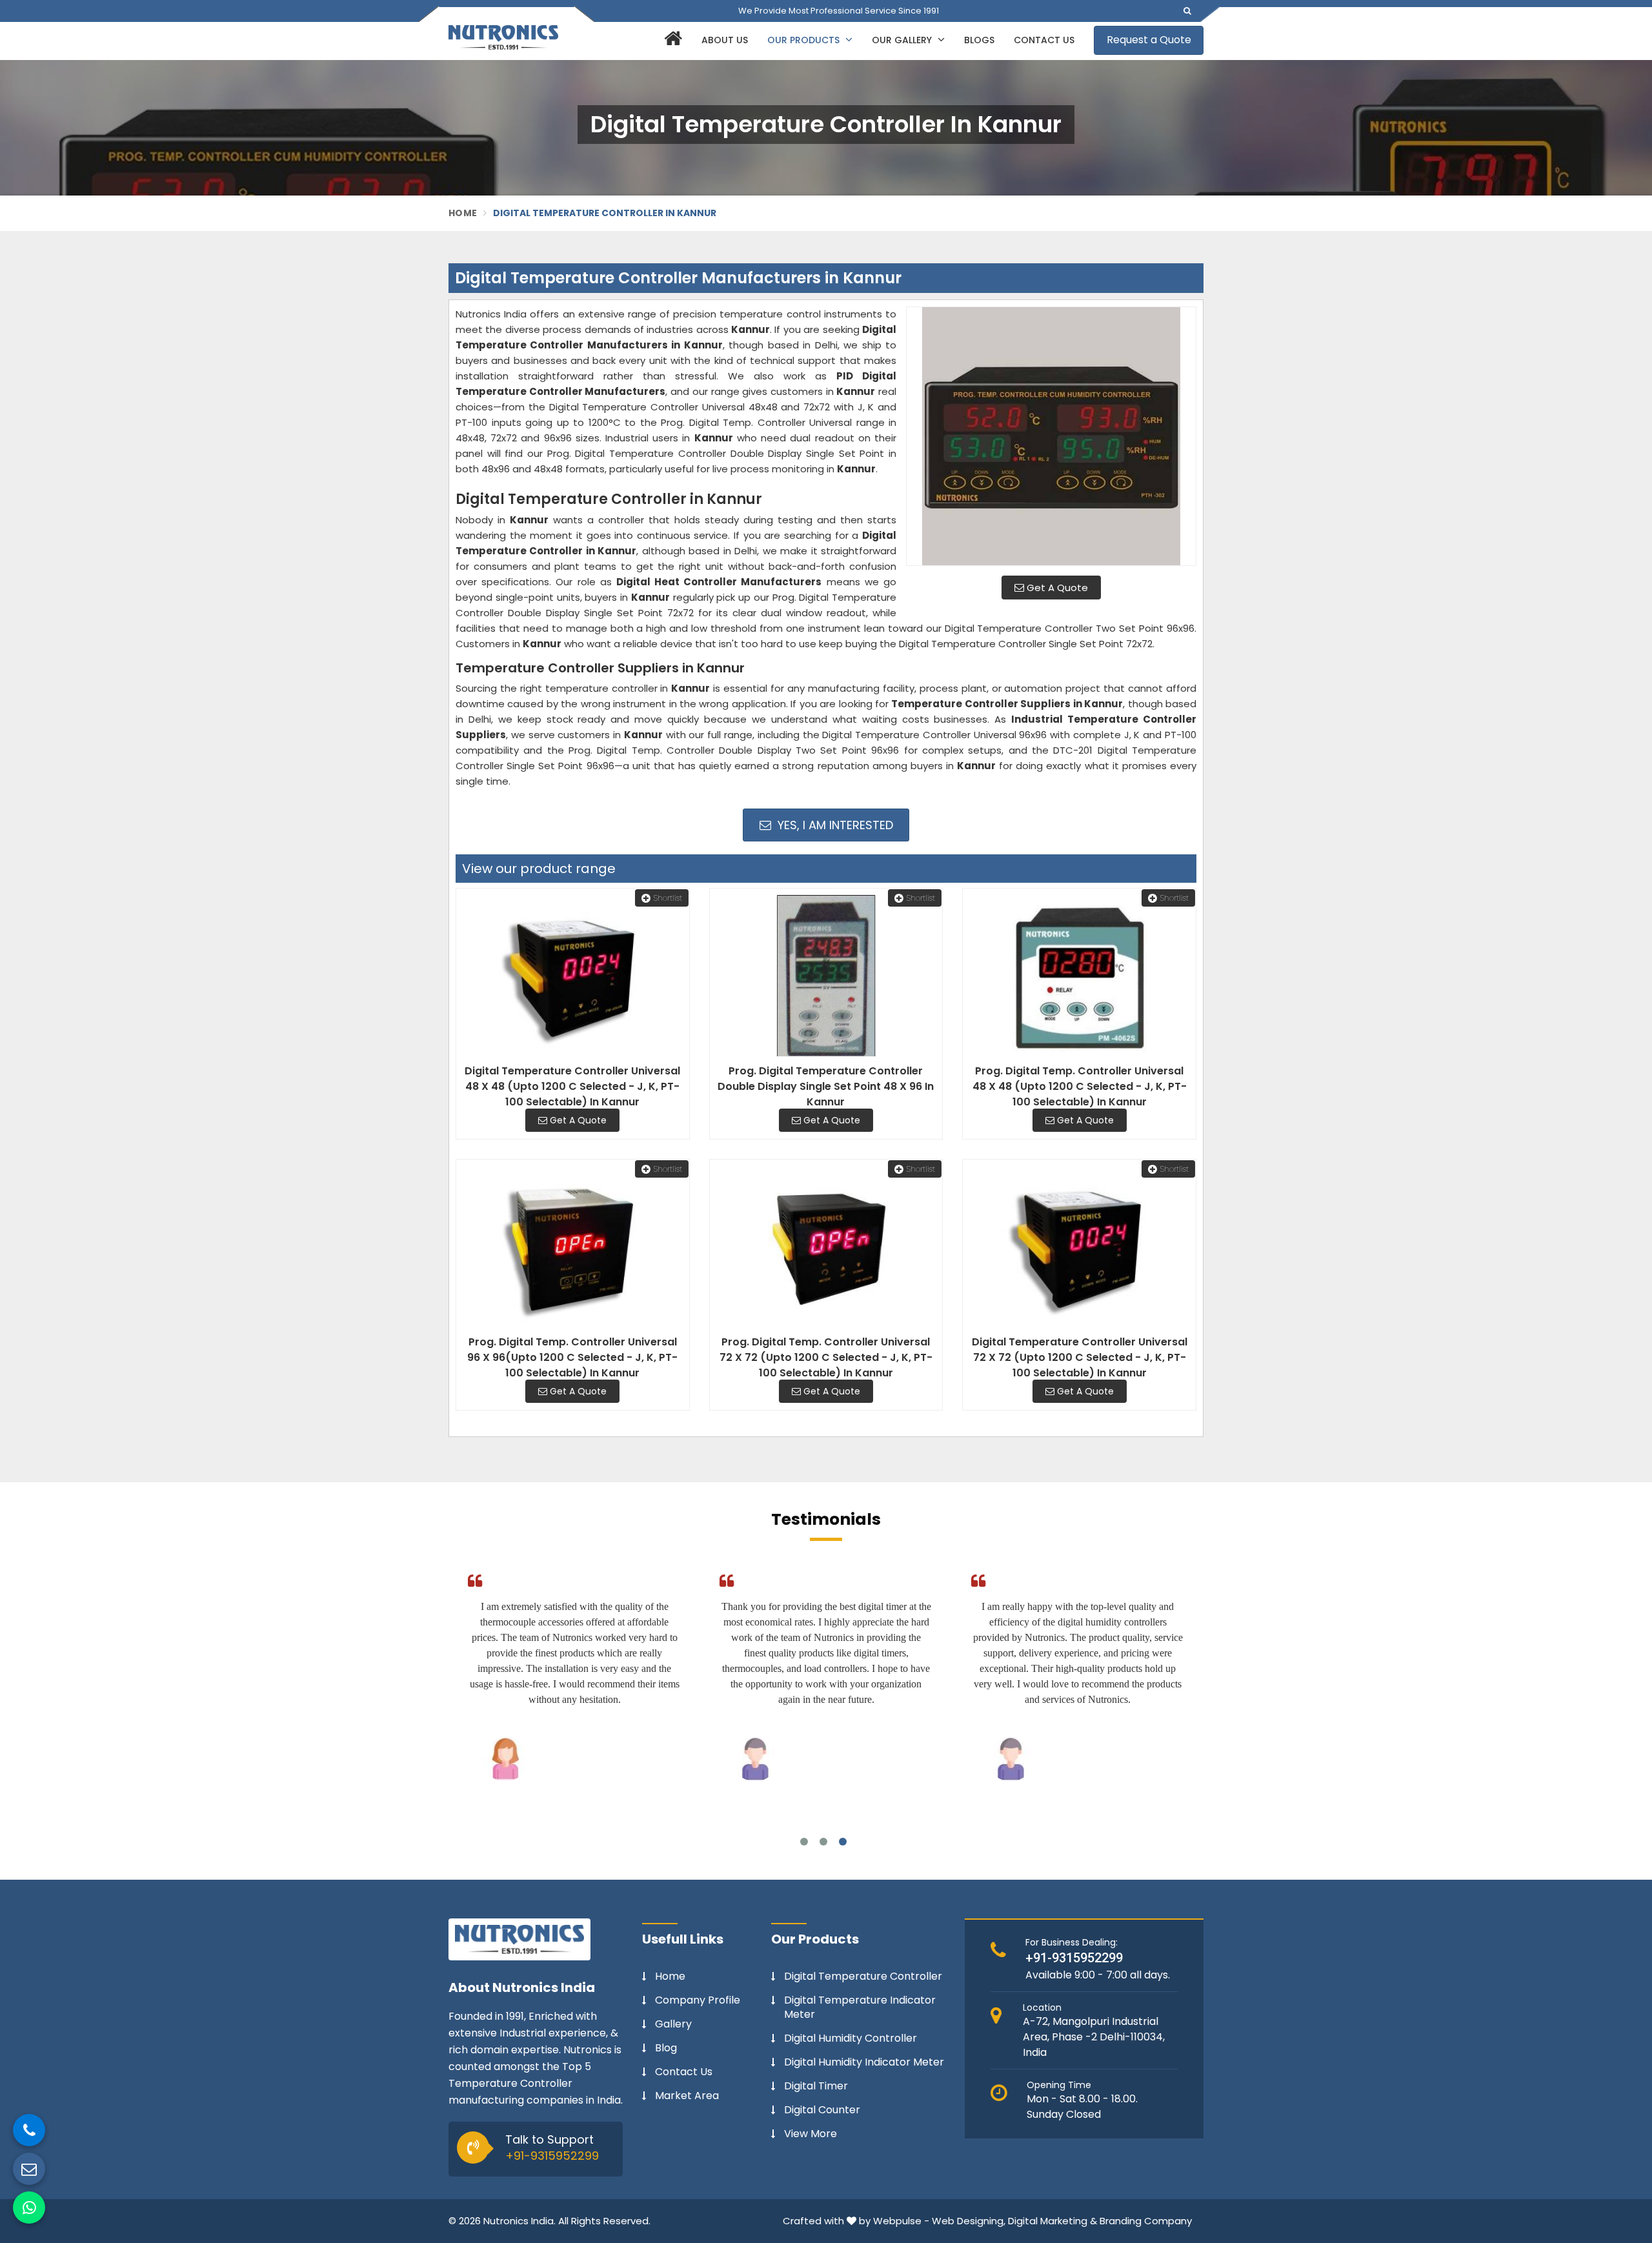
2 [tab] (823, 1842)
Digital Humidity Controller (851, 2038)
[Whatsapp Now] (29, 2208)
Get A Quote (1056, 588)
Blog (666, 2048)
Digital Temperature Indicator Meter (860, 2007)
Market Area (687, 2096)
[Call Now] (29, 2130)
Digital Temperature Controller (863, 1976)
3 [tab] (843, 1842)
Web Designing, (969, 2221)
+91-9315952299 (552, 2156)
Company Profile (698, 2000)
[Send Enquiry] (29, 2169)
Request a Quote (1149, 40)
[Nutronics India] (503, 37)
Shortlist (668, 898)
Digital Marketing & (1053, 2221)
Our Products (805, 40)
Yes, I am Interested (834, 825)
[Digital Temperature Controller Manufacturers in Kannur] (1051, 436)
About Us (725, 40)
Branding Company (1146, 2221)
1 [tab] (804, 1842)
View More (811, 2134)
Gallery (673, 2024)
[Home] (671, 41)
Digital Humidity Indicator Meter (864, 2062)
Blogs (979, 40)
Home (463, 213)
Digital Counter (822, 2110)
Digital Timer (816, 2086)
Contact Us (1044, 40)
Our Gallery (903, 40)
